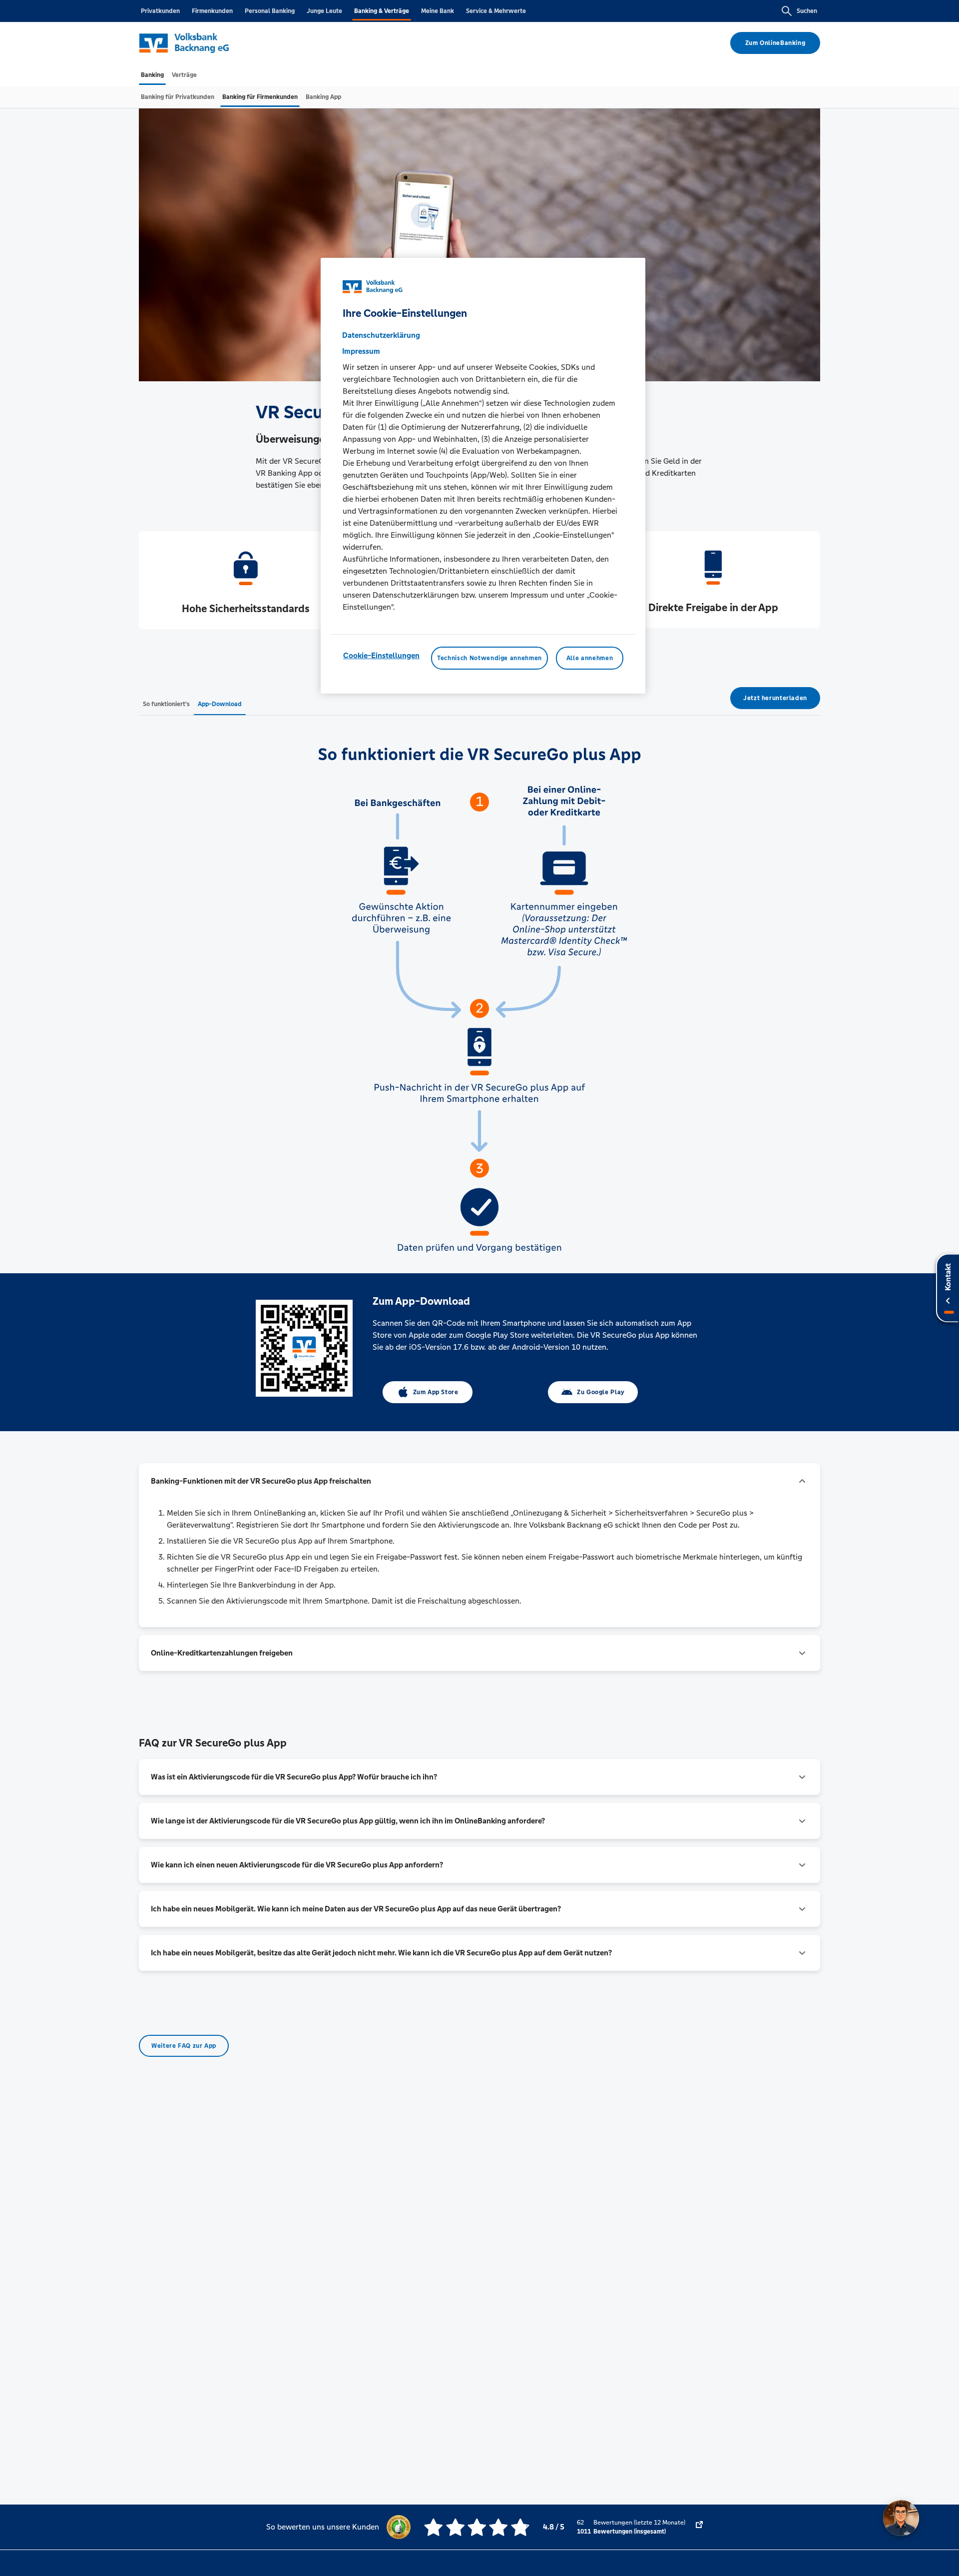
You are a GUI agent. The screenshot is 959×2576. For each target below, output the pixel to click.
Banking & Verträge (382, 11)
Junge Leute (324, 11)
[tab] (152, 75)
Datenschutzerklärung (381, 335)
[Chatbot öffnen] (901, 2518)
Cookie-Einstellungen (381, 655)
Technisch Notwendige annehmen (489, 658)
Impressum (361, 351)
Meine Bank (438, 11)
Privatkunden (160, 11)
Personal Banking (270, 11)
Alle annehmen (590, 658)
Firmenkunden (212, 11)
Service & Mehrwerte (496, 11)
